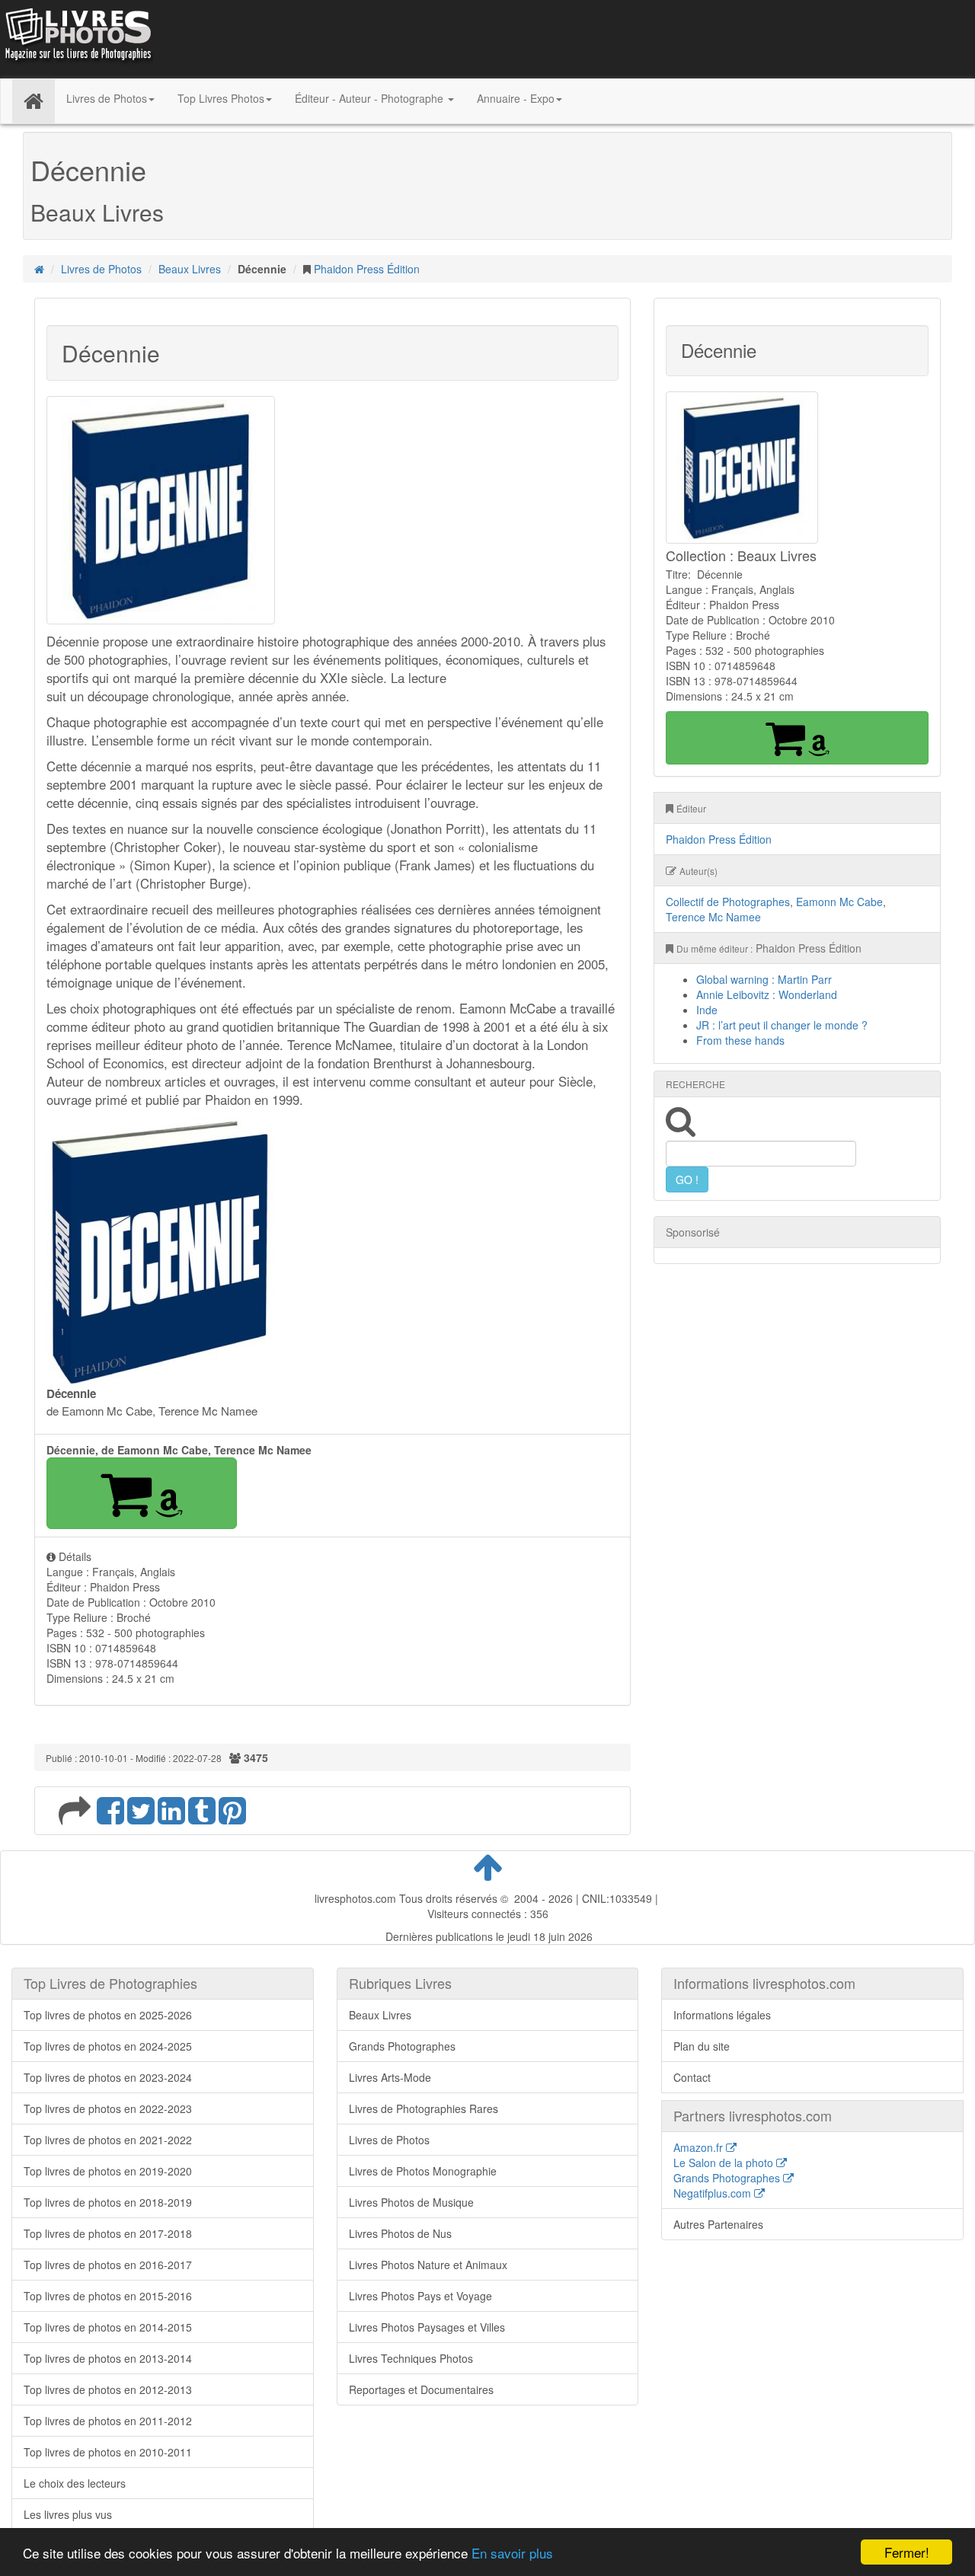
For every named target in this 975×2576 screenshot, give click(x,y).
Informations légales (722, 2015)
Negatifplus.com (714, 2193)
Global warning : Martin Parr (764, 979)
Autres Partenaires (718, 2224)
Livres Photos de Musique (411, 2202)
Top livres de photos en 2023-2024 (108, 2077)
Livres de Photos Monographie (423, 2171)
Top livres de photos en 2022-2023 (108, 2108)
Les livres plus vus (68, 2514)
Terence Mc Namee (713, 917)
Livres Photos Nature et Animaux (428, 2265)
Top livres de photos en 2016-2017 (108, 2265)
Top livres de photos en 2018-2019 (108, 2202)
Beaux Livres (190, 269)
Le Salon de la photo (725, 2163)
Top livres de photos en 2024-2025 (108, 2046)
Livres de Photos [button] (107, 98)
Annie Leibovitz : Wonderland (767, 994)
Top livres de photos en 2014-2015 (108, 2327)
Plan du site (702, 2046)
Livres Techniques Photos (411, 2358)
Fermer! (907, 2552)
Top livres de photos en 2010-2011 (108, 2452)
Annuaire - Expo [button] (516, 98)
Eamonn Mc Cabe (839, 902)
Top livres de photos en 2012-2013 (108, 2389)
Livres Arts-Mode (390, 2077)
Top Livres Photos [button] (221, 98)
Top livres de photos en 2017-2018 (108, 2233)
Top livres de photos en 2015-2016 (108, 2296)
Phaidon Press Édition (367, 269)
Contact (692, 2077)
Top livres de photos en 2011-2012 (108, 2421)
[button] (142, 1493)
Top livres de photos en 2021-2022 (108, 2140)
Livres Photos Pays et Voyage (420, 2296)
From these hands (740, 1040)
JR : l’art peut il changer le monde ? (782, 1025)
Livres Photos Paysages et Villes (427, 2327)
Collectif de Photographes (728, 902)
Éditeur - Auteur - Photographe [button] (371, 98)
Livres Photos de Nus (400, 2233)
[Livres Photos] (77, 37)
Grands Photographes (402, 2046)
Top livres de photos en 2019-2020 (108, 2171)
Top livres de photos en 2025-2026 (108, 2015)
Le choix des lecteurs (75, 2483)
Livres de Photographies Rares (424, 2108)
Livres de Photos (101, 269)
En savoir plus (512, 2553)
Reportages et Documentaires (421, 2389)
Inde (707, 1010)
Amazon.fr (700, 2147)
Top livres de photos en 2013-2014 (108, 2358)
